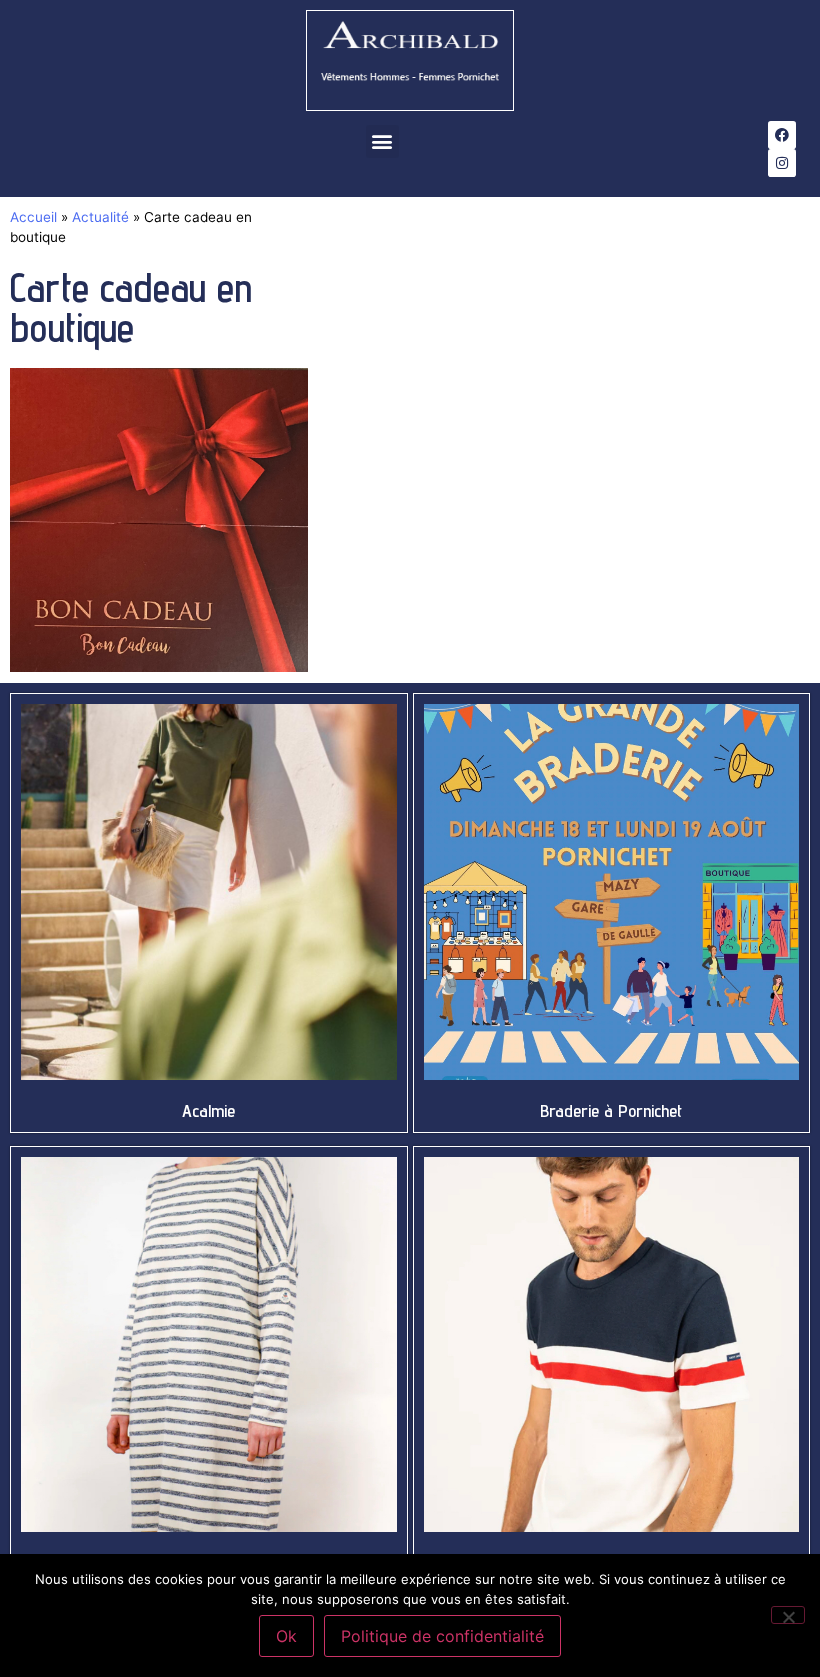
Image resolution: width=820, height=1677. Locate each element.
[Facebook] (782, 135)
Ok (286, 1636)
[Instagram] (782, 163)
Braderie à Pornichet (611, 1110)
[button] (382, 141)
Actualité (100, 217)
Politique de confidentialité (442, 1636)
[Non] (788, 1615)
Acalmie (208, 1110)
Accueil (33, 217)
